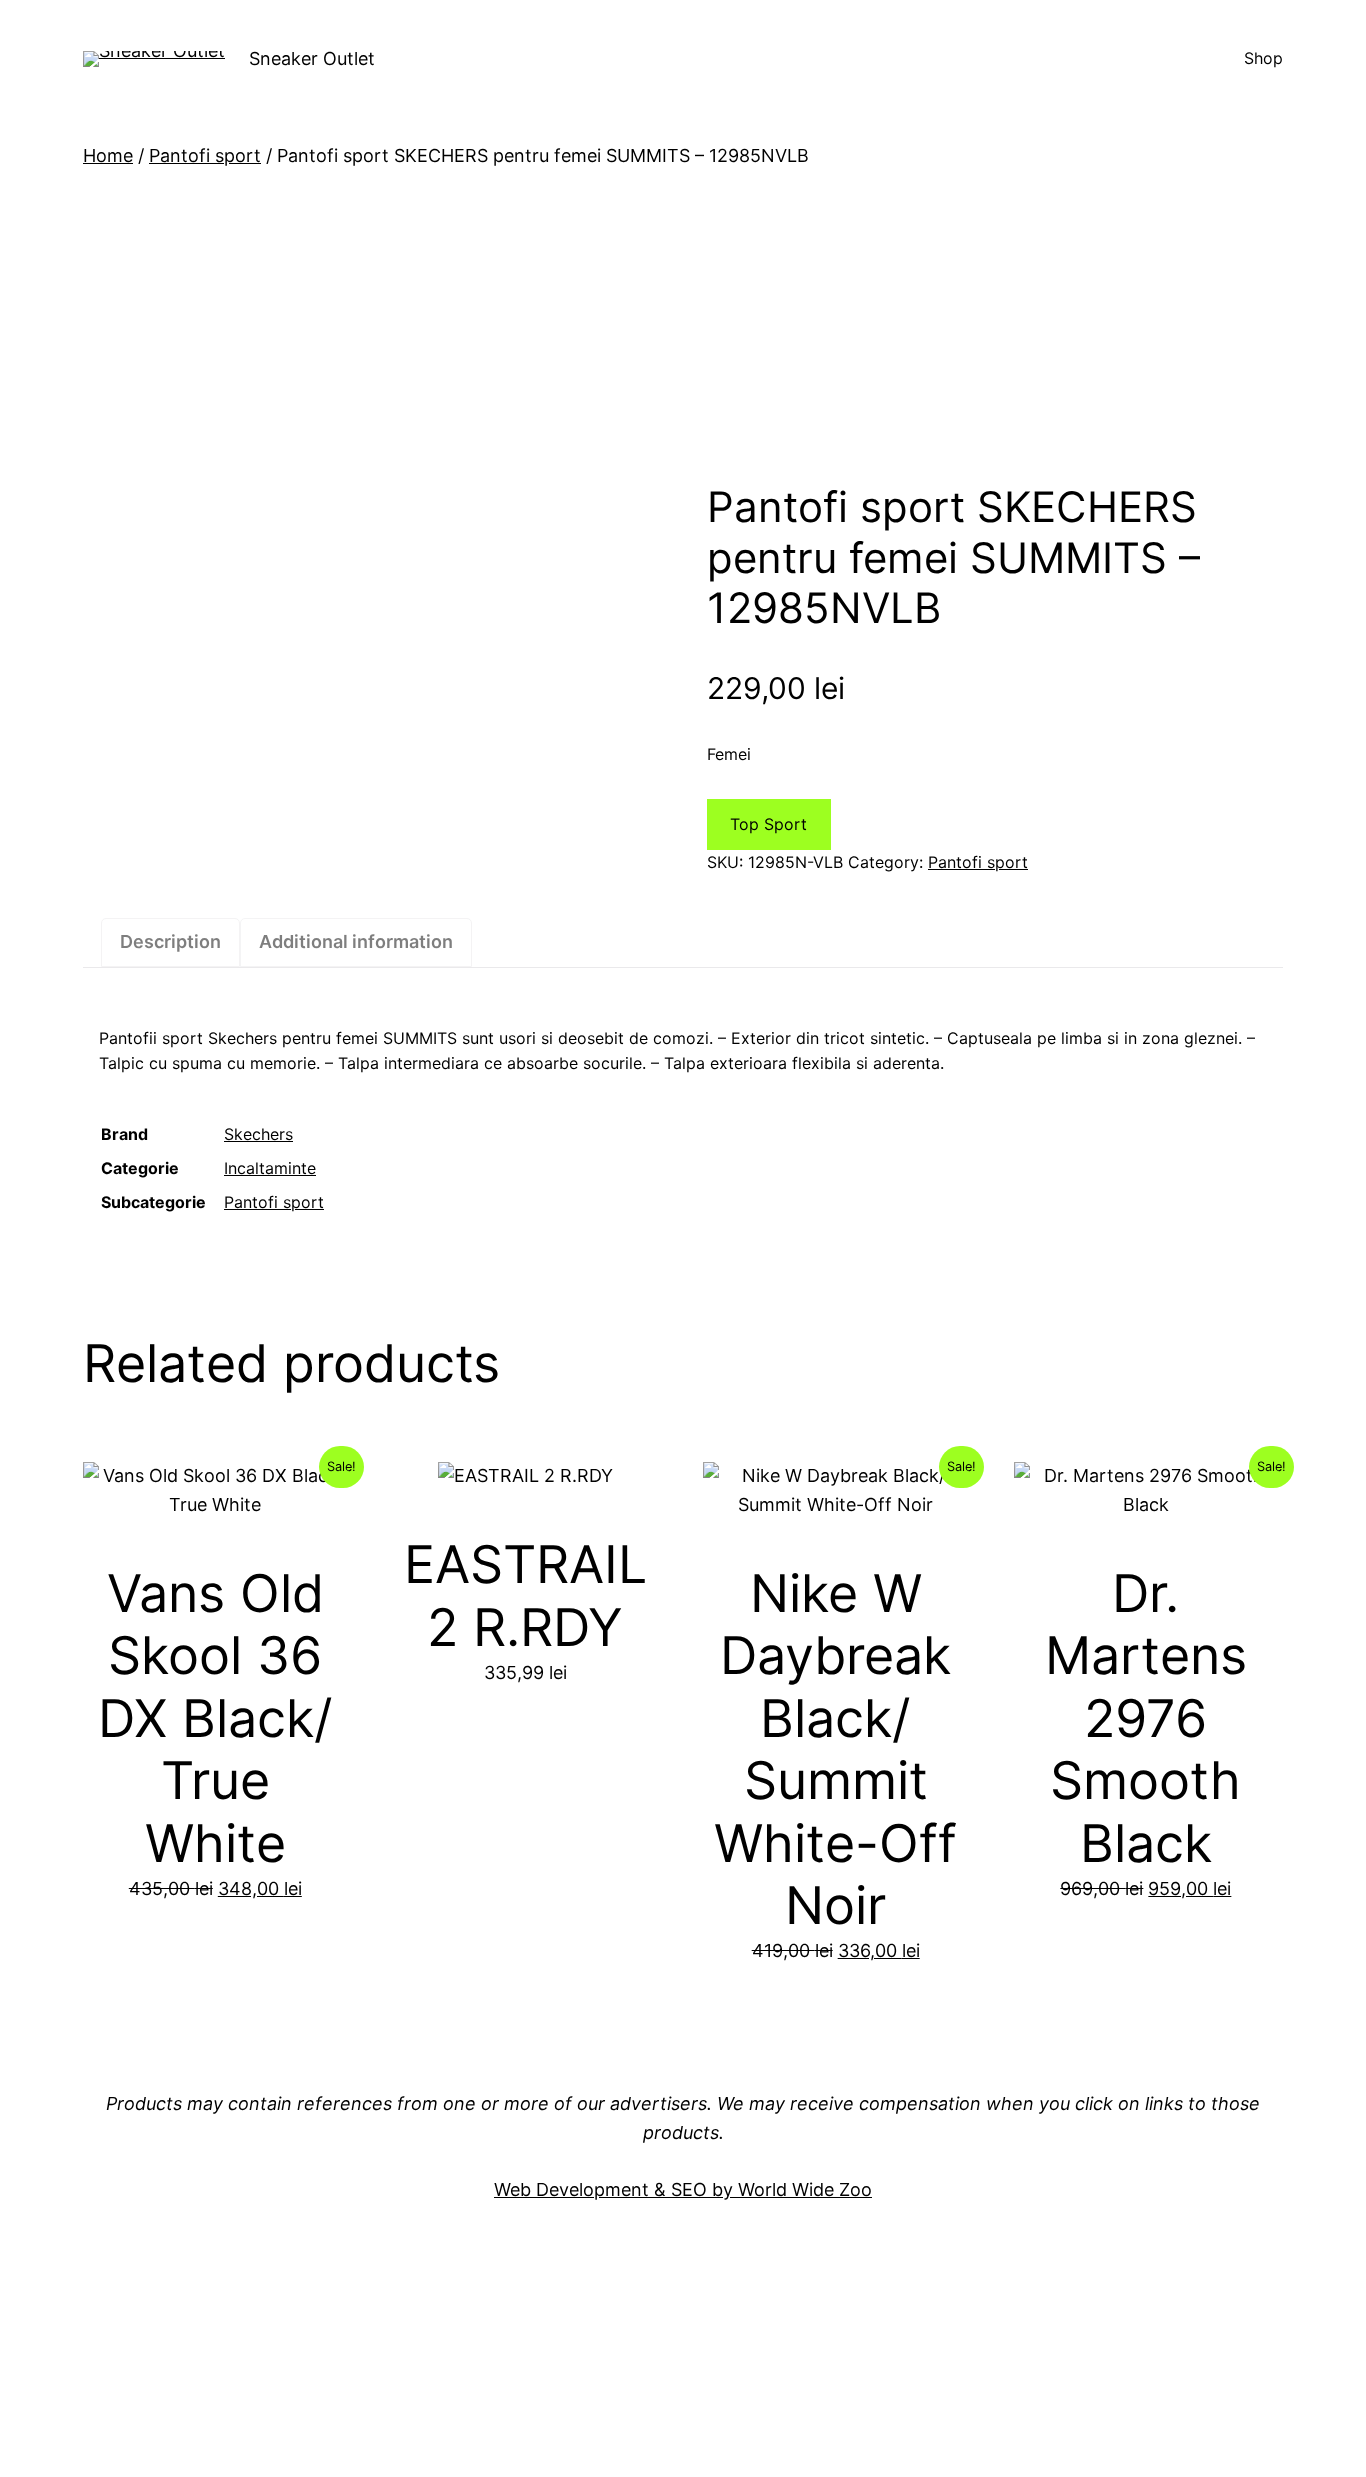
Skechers (258, 1134)
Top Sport (768, 824)
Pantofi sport (205, 155)
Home (108, 155)
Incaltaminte (270, 1168)
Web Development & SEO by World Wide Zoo (683, 2189)
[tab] (170, 942)
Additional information (356, 941)
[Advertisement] (683, 326)
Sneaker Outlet (312, 58)
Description (170, 941)
